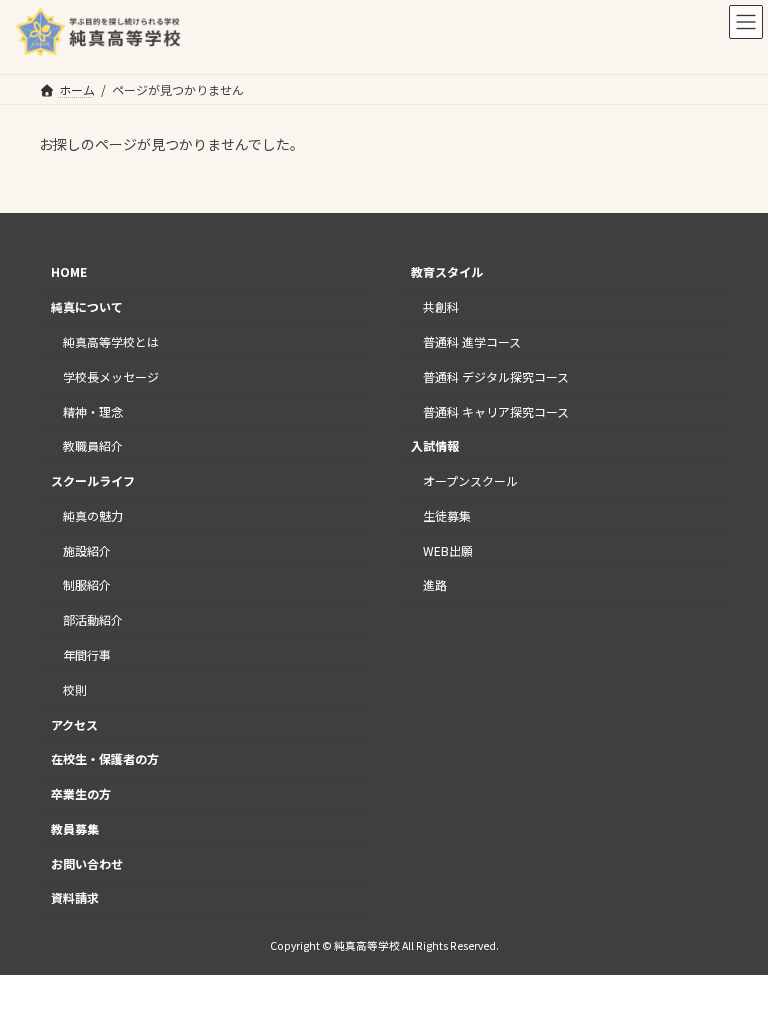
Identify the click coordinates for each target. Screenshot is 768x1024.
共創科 (441, 306)
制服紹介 (87, 584)
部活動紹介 (93, 619)
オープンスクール (470, 480)
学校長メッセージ (111, 376)
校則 (75, 689)
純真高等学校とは (111, 341)
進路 (435, 584)
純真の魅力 (93, 515)
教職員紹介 (93, 445)
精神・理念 (93, 410)
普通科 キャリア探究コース (496, 410)
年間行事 (87, 654)
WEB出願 (448, 549)
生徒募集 (447, 515)
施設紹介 (87, 549)
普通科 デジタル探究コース (496, 376)
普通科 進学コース (472, 341)
